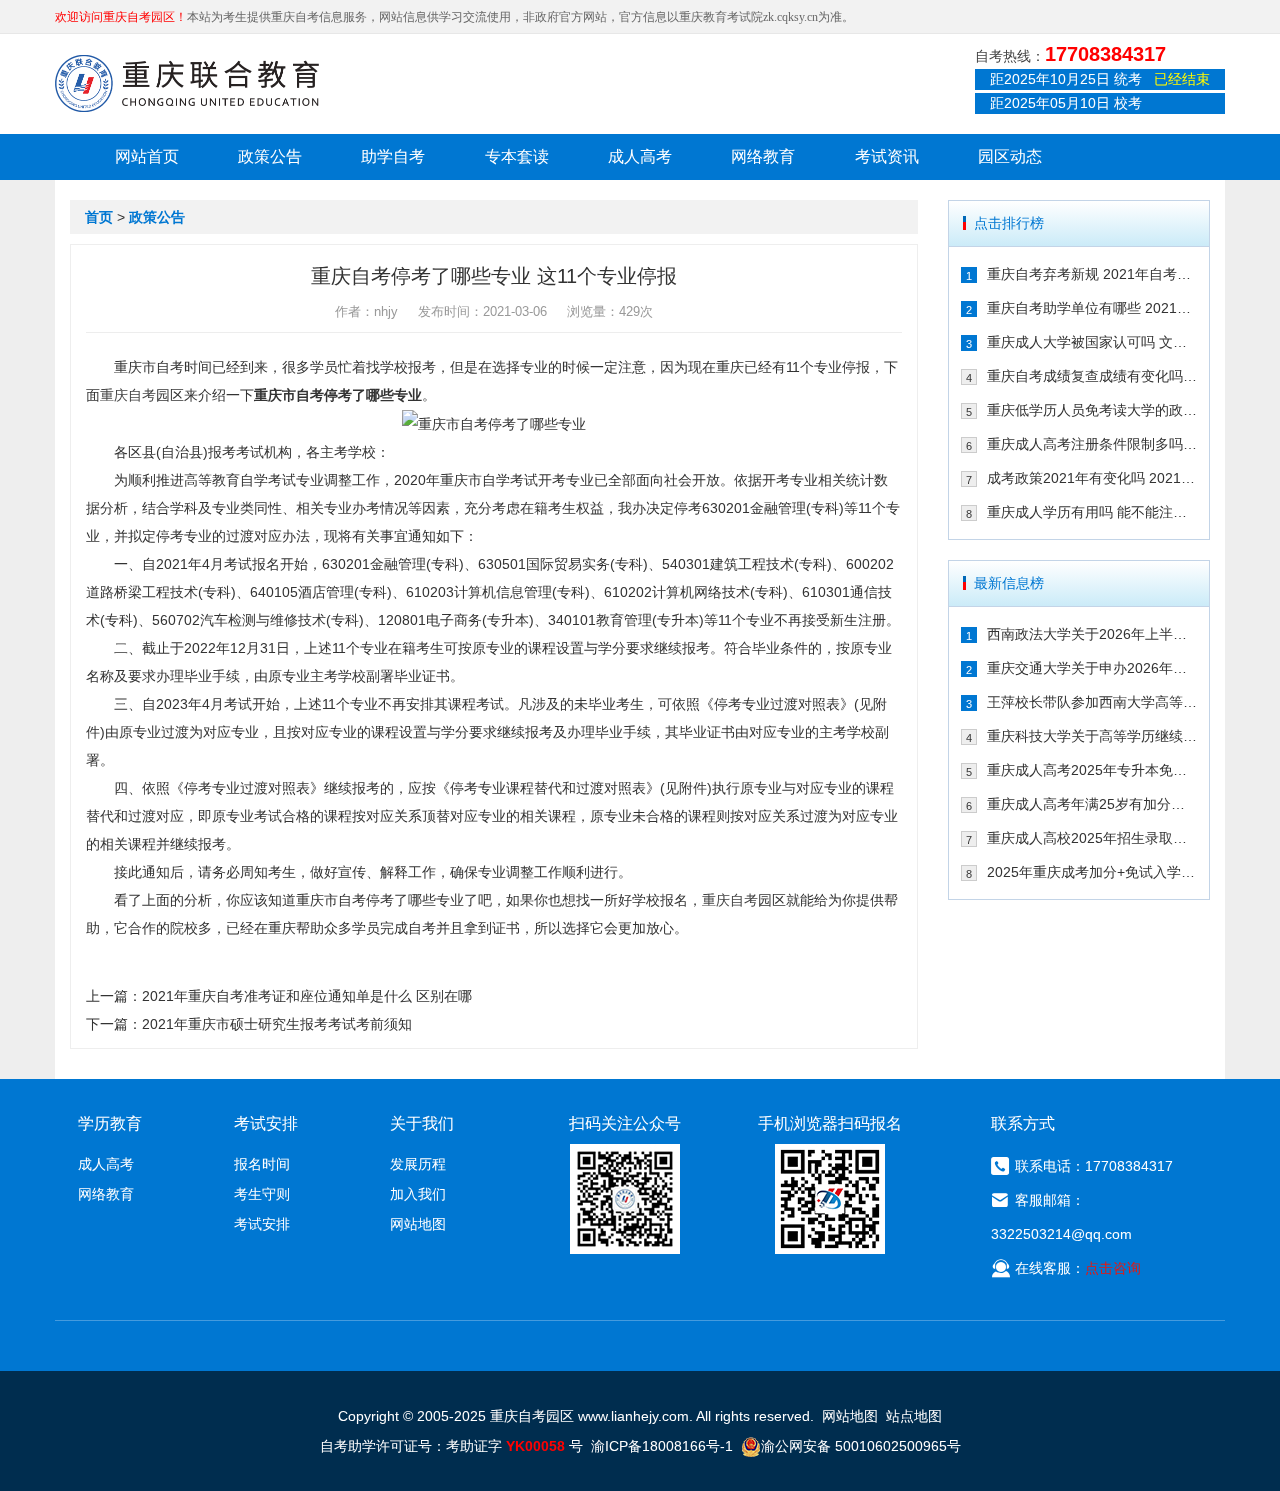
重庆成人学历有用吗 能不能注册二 (1092, 512)
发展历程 (418, 1164)
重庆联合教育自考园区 (187, 83)
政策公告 (270, 156)
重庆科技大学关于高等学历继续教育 (1092, 736)
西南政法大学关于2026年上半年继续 (1092, 634)
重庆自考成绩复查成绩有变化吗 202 (1092, 376)
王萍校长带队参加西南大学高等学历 (1092, 702)
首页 (99, 217)
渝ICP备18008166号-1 (662, 1446)
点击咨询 (1113, 1268)
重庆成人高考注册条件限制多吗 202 (1092, 444)
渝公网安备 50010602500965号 (861, 1446)
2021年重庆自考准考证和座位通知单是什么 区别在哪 (307, 996)
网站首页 (147, 156)
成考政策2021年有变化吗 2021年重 (1092, 478)
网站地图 (418, 1224)
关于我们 (422, 1123)
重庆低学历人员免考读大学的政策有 (1092, 410)
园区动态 (1010, 156)
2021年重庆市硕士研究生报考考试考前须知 (277, 1024)
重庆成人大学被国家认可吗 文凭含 (1092, 342)
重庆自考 (128, 395)
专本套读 (517, 156)
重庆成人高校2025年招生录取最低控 (1092, 838)
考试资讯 (887, 156)
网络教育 (763, 156)
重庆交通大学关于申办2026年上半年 (1092, 668)
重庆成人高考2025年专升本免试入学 (1092, 770)
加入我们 (418, 1194)
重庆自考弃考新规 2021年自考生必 (1092, 274)
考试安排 (262, 1224)
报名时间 (262, 1164)
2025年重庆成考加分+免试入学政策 (1092, 872)
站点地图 (914, 1416)
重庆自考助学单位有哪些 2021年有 (1092, 308)
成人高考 (640, 156)
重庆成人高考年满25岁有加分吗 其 (1092, 804)
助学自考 (393, 156)
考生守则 (262, 1194)
